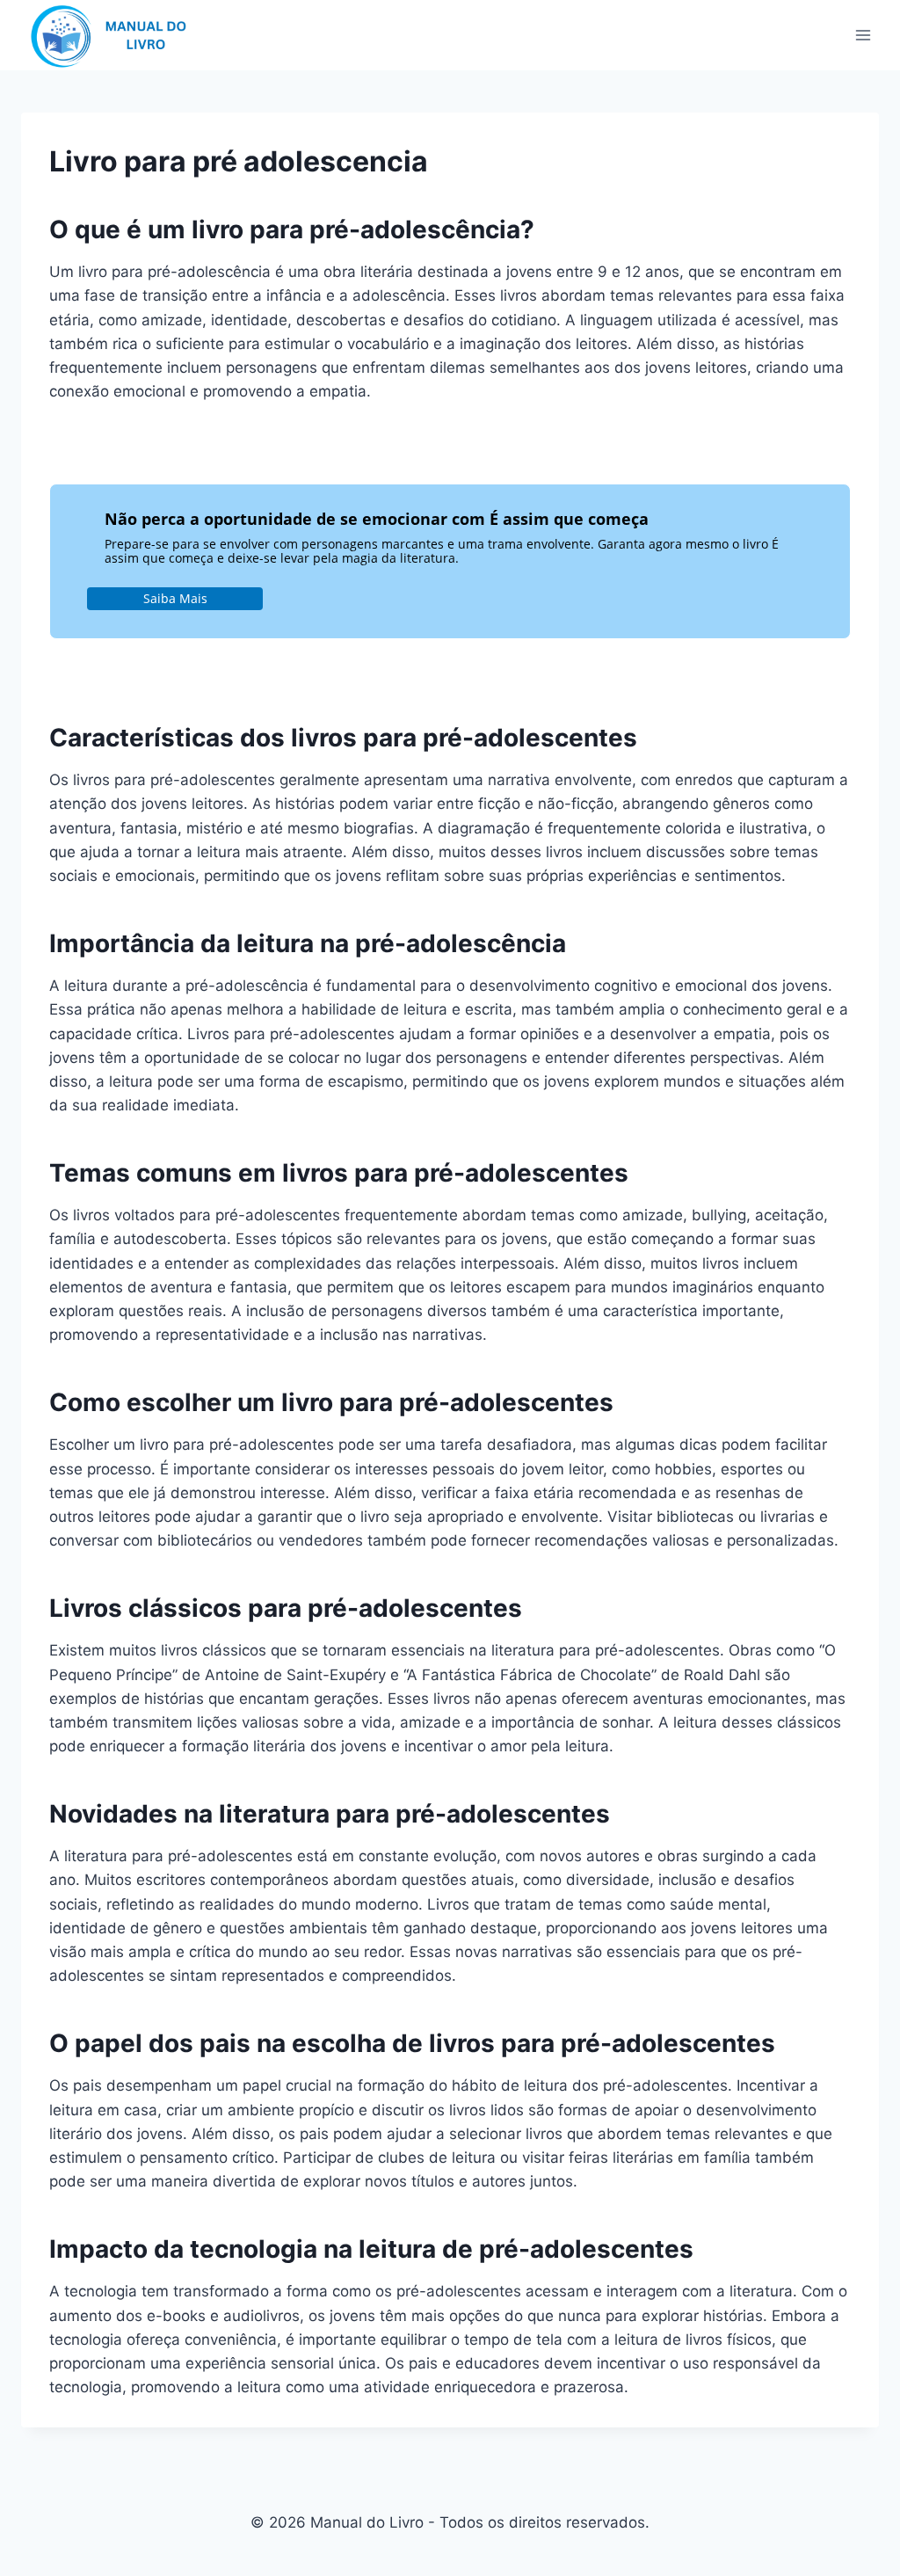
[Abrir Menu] (863, 35)
